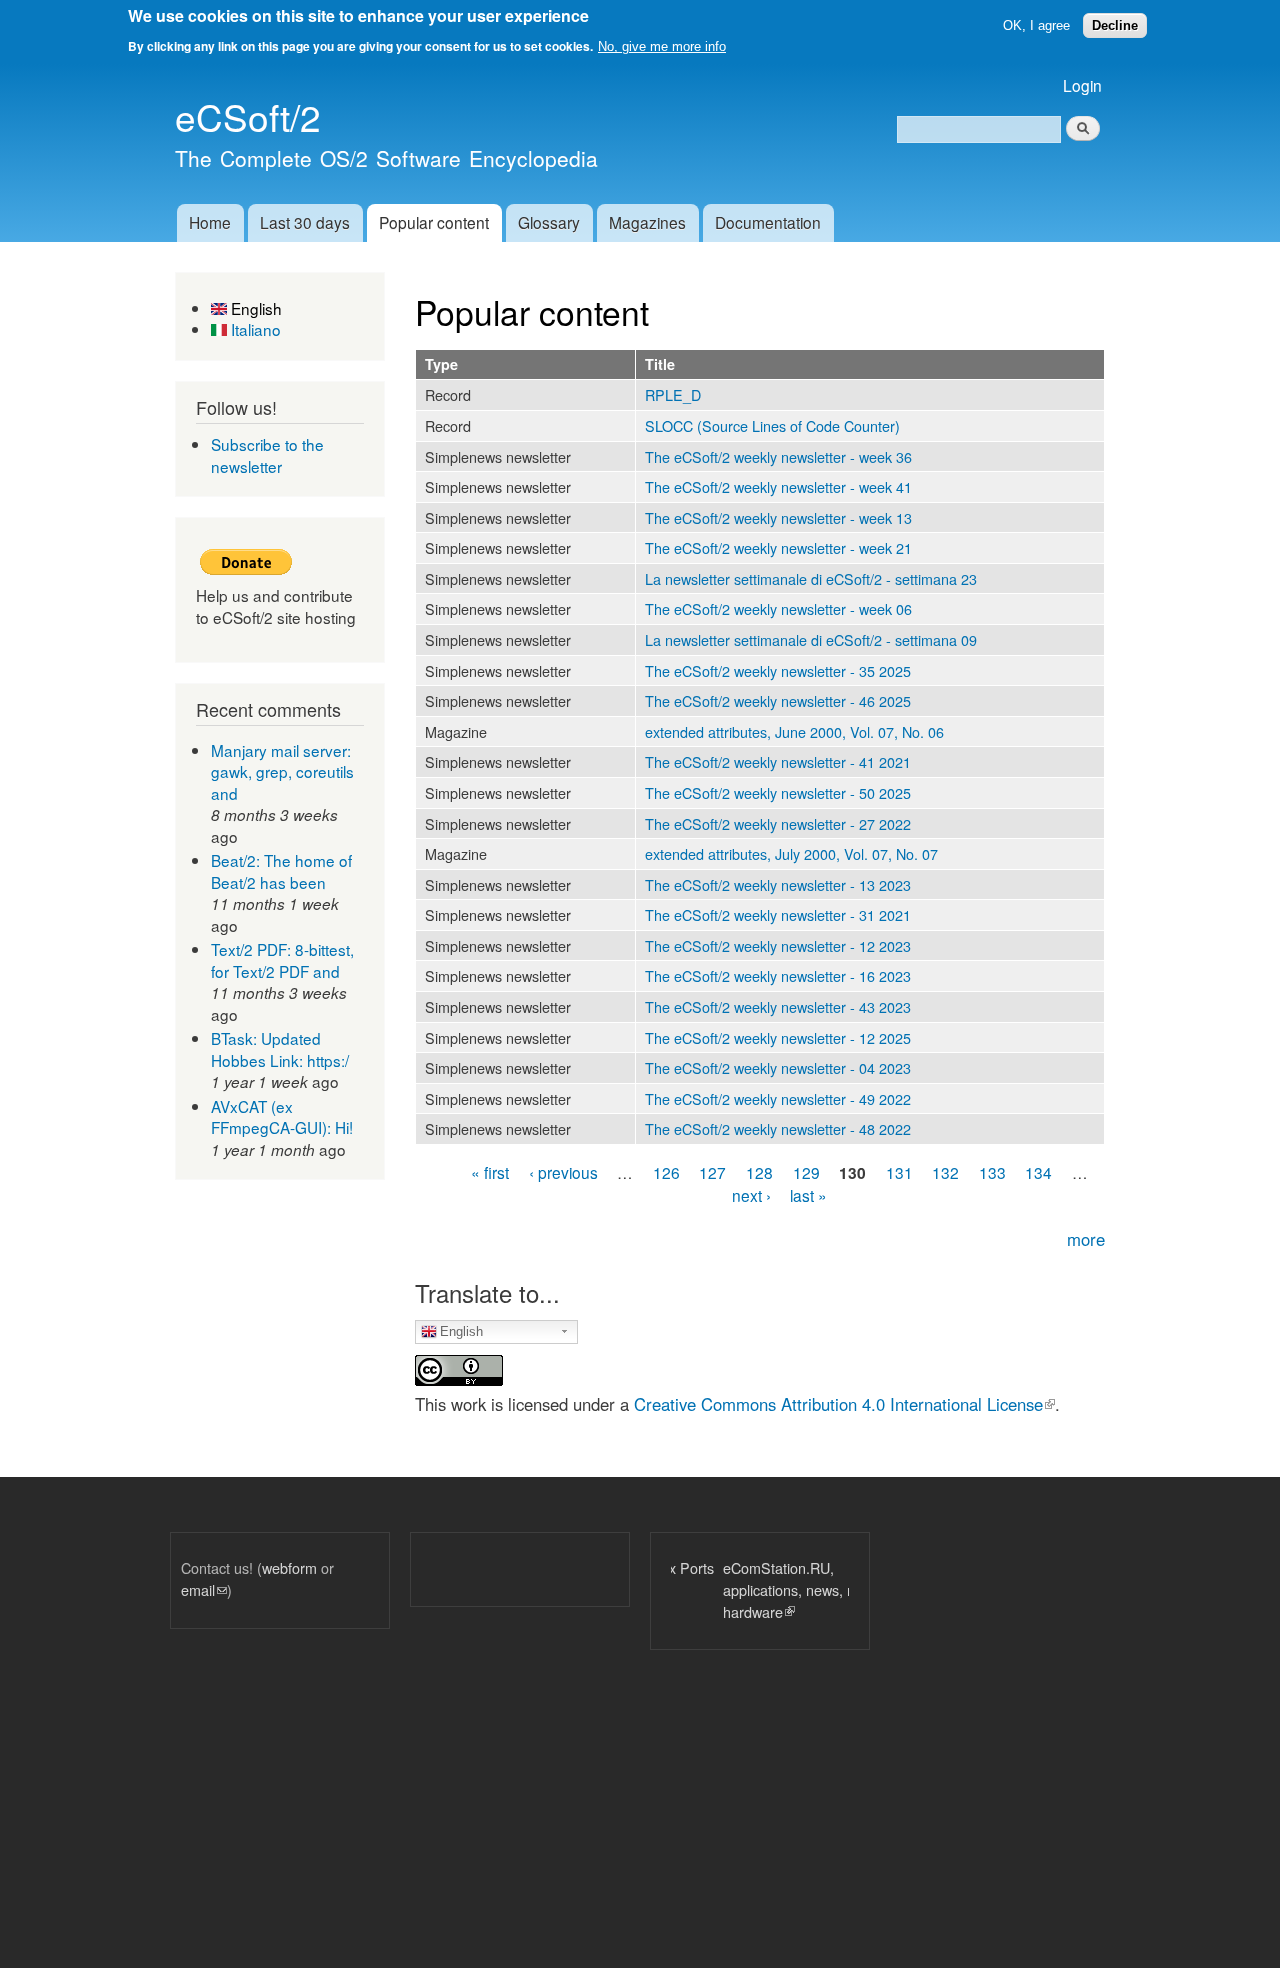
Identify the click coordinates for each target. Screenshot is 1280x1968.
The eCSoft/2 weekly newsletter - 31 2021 (778, 914)
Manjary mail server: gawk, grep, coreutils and (282, 771)
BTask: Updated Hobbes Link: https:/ (280, 1049)
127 (712, 1171)
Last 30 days (305, 222)
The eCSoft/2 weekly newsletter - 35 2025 (778, 670)
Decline (1115, 25)
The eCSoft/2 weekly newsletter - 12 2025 (778, 1037)
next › (751, 1195)
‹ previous (563, 1171)
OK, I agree (1036, 25)
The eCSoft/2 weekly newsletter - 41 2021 (778, 761)
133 (992, 1171)
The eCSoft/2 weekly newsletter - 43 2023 (778, 1006)
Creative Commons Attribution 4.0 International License (844, 1404)
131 (899, 1171)
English (254, 308)
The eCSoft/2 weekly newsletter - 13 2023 (778, 884)
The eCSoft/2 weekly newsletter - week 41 (778, 486)
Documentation (768, 222)
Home (210, 222)
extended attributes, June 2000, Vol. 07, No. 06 (794, 731)
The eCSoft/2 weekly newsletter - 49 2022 (778, 1098)
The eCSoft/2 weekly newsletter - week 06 (778, 608)
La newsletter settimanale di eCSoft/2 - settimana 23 (811, 578)
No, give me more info (662, 46)
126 (666, 1171)
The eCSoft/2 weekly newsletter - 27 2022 (778, 823)
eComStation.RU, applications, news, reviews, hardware (759, 1589)
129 (806, 1171)
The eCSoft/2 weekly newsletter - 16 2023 (778, 975)
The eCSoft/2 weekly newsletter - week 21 (778, 547)
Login (1082, 85)
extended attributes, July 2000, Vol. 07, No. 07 (791, 853)
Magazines (647, 222)
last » (808, 1195)
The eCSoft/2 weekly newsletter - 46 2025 (778, 700)
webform (289, 1567)
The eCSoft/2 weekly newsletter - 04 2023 (778, 1067)
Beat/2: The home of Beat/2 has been (281, 871)
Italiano (254, 329)
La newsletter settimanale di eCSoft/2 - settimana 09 (811, 639)
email (204, 1589)
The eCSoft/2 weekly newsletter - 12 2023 (778, 945)
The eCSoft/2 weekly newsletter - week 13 (778, 517)
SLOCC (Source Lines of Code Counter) (772, 425)
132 (945, 1171)
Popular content (434, 222)
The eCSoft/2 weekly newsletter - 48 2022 (778, 1128)
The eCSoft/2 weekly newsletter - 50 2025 (778, 792)
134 (1038, 1171)
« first (490, 1171)
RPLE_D (673, 394)
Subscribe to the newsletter (267, 455)
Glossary (549, 222)
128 (759, 1171)
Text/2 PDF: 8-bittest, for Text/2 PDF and (282, 960)
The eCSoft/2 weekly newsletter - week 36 (778, 456)
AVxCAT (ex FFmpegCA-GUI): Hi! (282, 1117)
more (1086, 1239)
